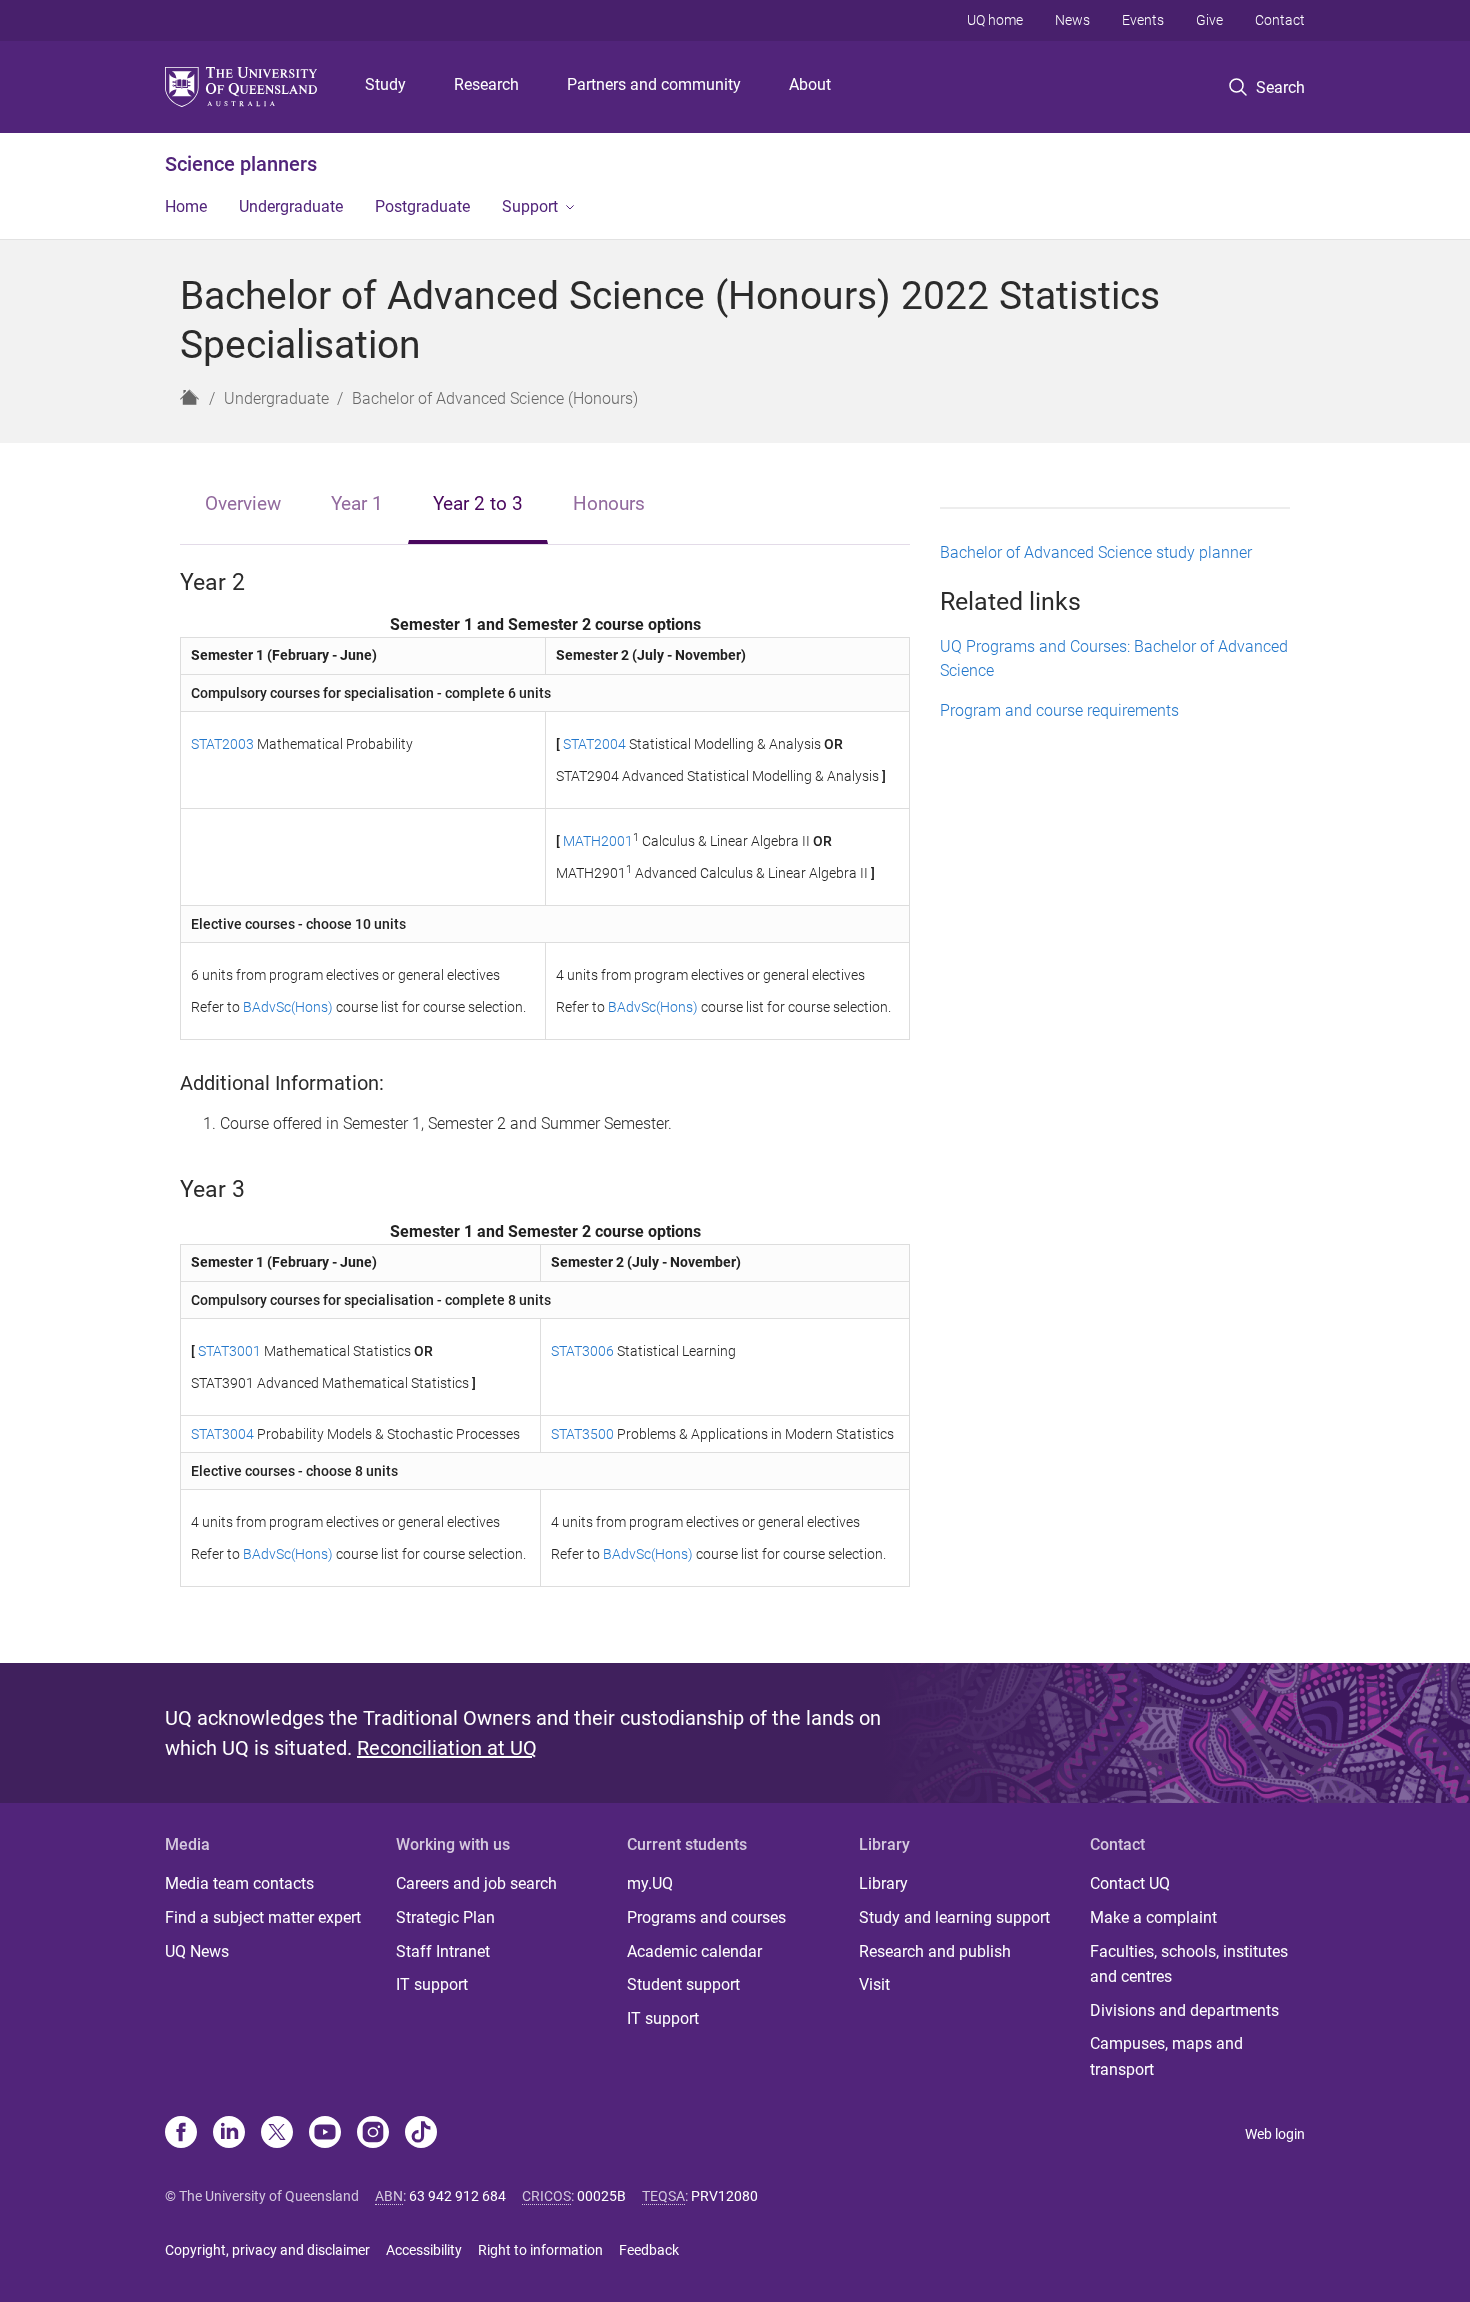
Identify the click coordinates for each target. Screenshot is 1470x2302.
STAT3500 (582, 1434)
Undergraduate (291, 206)
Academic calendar (694, 1951)
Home (186, 206)
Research (486, 84)
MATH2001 (598, 841)
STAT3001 (229, 1351)
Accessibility (424, 2250)
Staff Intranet (443, 1951)
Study (385, 84)
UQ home (995, 20)
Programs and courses (706, 1917)
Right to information (540, 2250)
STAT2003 (222, 744)
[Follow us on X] (277, 2134)
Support (530, 206)
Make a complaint (1153, 1917)
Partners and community (654, 84)
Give (1209, 20)
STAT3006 (582, 1351)
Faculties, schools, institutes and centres (1189, 1964)
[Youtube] (325, 2134)
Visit (874, 1984)
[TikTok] (421, 2134)
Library (883, 1883)
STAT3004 (222, 1434)
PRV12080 (724, 2196)
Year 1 (357, 503)
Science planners (241, 164)
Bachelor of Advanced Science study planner (1096, 552)
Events (1143, 20)
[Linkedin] (229, 2134)
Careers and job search (476, 1883)
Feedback (649, 2250)
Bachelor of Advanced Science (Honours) (495, 398)
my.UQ (650, 1883)
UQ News (197, 1951)
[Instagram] (373, 2134)
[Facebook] (181, 2134)
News (1072, 20)
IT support (432, 1984)
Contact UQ (1130, 1883)
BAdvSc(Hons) (288, 1007)
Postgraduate (422, 206)
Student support (683, 1984)
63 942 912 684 (457, 2196)
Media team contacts (239, 1883)
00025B (601, 2196)
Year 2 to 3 (478, 503)
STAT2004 (594, 744)
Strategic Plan (445, 1917)
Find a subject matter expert (263, 1917)
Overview (243, 503)
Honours (609, 503)
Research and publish (935, 1951)
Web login (1275, 2134)
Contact (1280, 20)
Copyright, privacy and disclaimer (267, 2250)
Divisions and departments (1184, 2010)
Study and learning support (954, 1917)
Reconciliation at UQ (447, 1748)
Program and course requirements (1059, 710)
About (810, 84)
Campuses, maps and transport (1166, 2056)
